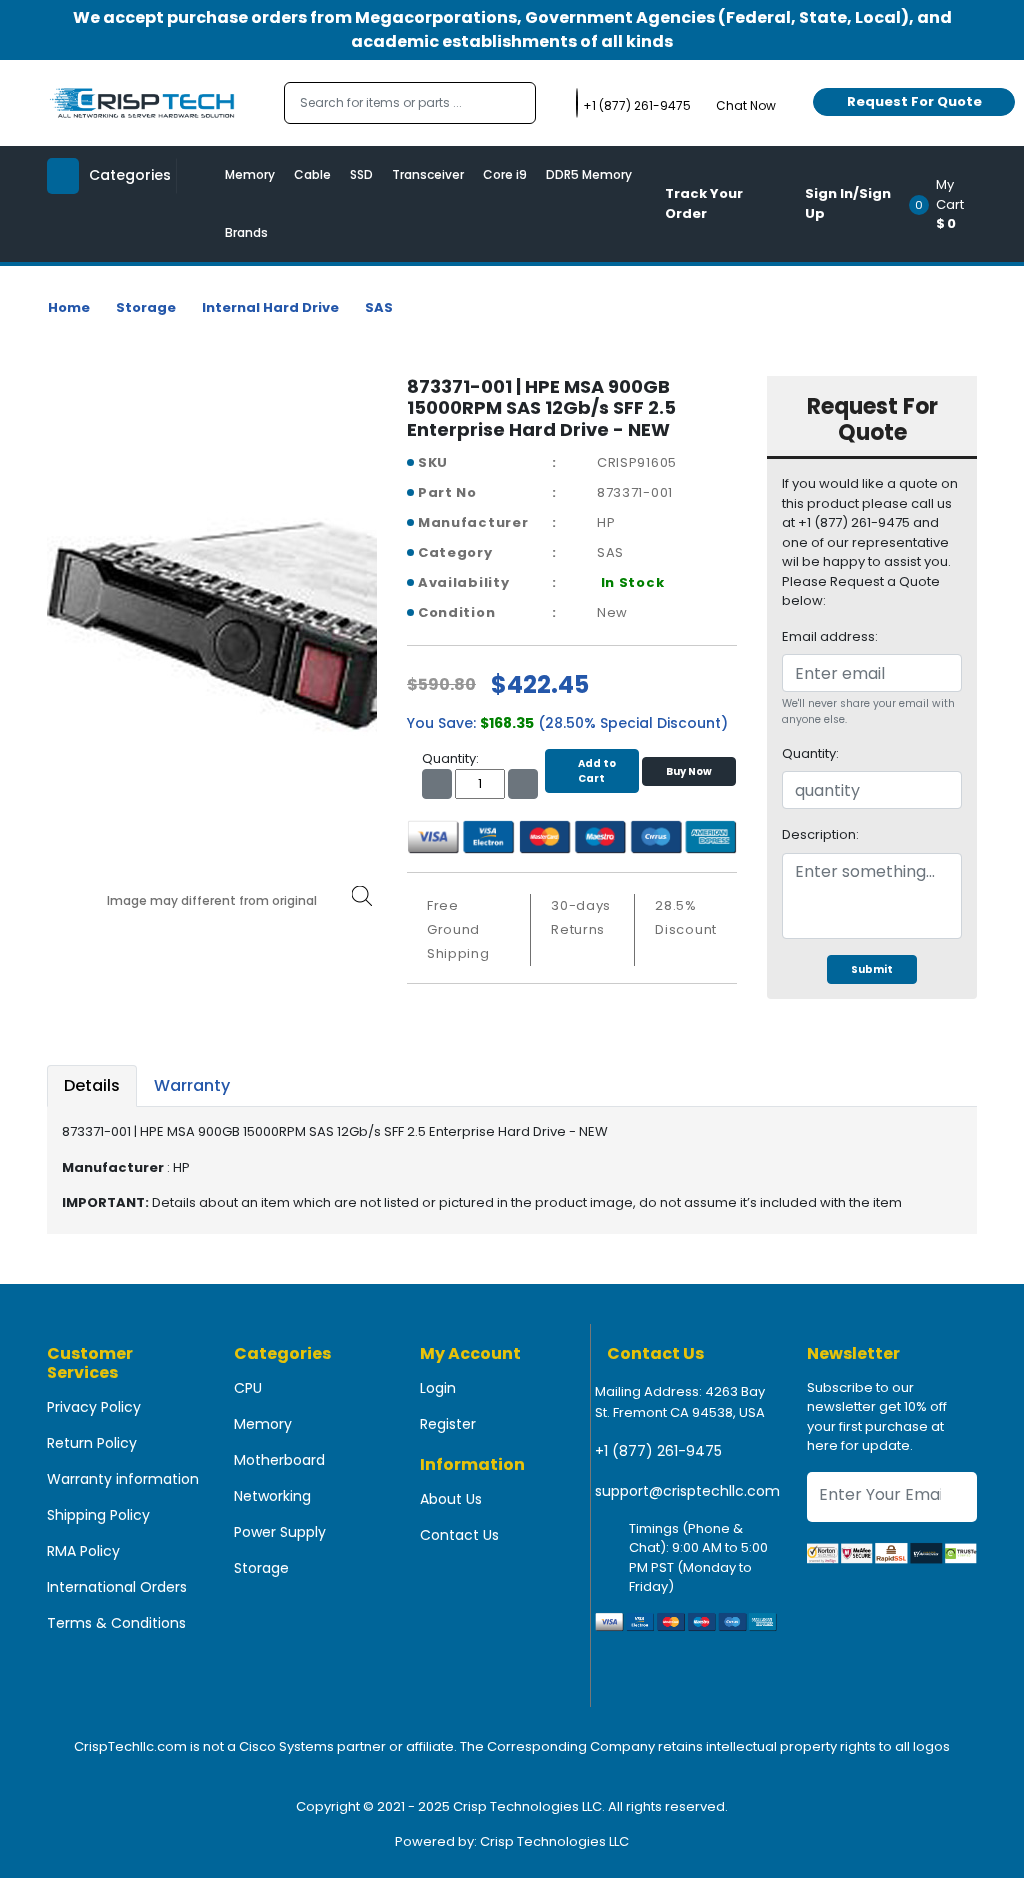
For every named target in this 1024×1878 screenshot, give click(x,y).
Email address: (830, 636)
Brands (246, 232)
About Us (451, 1499)
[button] (949, 204)
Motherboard (279, 1460)
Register (448, 1424)
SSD (361, 174)
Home (69, 307)
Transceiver (428, 174)
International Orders (117, 1587)
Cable (312, 174)
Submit (872, 969)
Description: (820, 834)
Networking (272, 1496)
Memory (250, 174)
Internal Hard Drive (270, 307)
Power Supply (280, 1532)
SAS (379, 307)
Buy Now (689, 771)
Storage (146, 307)
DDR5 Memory (589, 174)
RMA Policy (83, 1551)
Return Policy (92, 1443)
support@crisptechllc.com (687, 1491)
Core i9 (505, 174)
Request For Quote (914, 101)
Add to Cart (597, 771)
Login (438, 1388)
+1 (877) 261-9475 (658, 1451)
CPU (248, 1388)
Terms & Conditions (116, 1623)
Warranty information (123, 1479)
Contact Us (459, 1535)
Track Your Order (704, 203)
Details (92, 1085)
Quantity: (810, 753)
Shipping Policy (98, 1515)
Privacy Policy (94, 1407)
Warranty (192, 1085)
